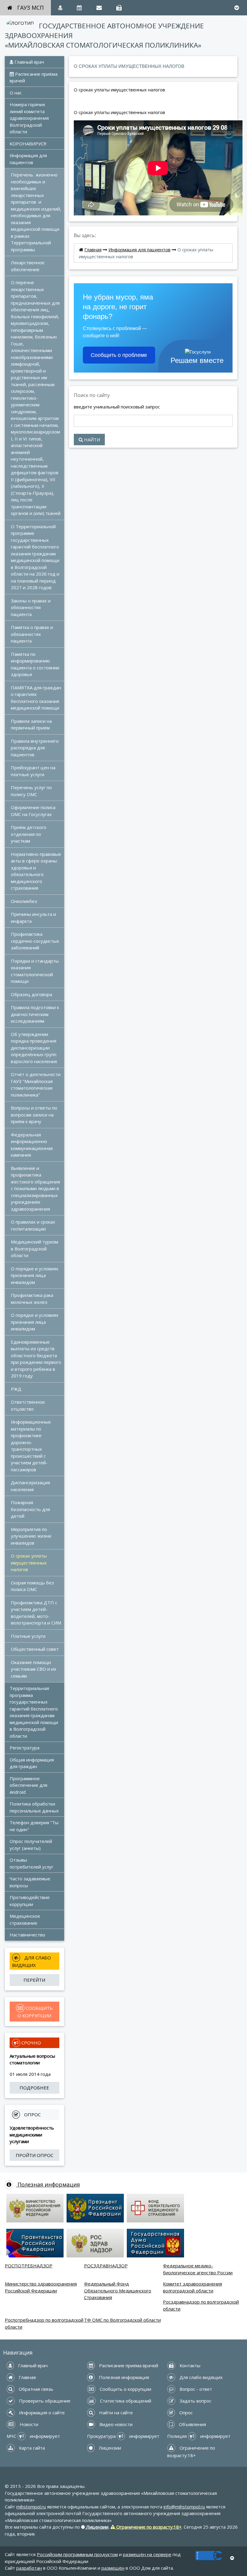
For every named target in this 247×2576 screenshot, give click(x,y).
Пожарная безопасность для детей (31, 1509)
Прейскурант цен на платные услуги (34, 771)
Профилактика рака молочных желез (33, 1299)
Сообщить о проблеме (119, 355)
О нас (16, 93)
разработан (29, 2568)
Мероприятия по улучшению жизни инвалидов (32, 1536)
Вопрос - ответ (195, 2389)
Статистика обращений (125, 2401)
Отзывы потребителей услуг (31, 1863)
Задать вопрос (195, 2401)
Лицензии (109, 2448)
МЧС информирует (33, 2436)
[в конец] (237, 8)
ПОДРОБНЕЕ (34, 2088)
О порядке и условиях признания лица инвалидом (35, 1275)
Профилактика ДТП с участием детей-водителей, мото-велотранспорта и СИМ (36, 1613)
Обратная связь (35, 2389)
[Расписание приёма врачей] (79, 8)
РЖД (16, 1389)
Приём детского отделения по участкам (29, 834)
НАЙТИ (91, 440)
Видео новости (115, 2424)
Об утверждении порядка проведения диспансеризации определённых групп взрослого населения (34, 1048)
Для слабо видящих (200, 2377)
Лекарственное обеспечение (28, 266)
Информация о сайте (41, 2412)
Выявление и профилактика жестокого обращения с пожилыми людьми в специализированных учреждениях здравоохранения (36, 1188)
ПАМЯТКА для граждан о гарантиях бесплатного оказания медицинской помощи (37, 698)
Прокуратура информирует (123, 2436)
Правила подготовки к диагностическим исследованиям (36, 1014)
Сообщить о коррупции (125, 2389)
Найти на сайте (115, 2412)
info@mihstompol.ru (184, 2507)
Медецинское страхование (25, 1919)
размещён (113, 2568)
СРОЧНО (31, 2043)
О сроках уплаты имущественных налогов (29, 1563)
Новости (28, 2424)
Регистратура (25, 1748)
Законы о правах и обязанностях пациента (31, 607)
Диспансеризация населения (31, 1486)
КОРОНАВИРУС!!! (28, 144)
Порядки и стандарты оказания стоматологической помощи (35, 971)
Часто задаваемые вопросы (31, 1882)
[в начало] (232, 2558)
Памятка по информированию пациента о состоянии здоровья (36, 664)
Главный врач (29, 62)
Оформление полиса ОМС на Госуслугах (34, 811)
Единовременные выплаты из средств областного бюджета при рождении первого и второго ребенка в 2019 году (37, 1359)
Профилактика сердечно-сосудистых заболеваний (36, 941)
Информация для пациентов (29, 159)
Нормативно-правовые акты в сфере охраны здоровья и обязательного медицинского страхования (37, 871)
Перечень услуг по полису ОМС (32, 791)
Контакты (189, 2365)
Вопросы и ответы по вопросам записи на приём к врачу (35, 1115)
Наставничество (27, 1935)
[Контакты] (119, 8)
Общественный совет (35, 1649)
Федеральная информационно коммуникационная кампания (32, 1145)
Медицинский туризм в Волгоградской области (35, 1248)
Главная (93, 249)
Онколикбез (24, 901)
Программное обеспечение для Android (29, 1785)
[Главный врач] (60, 8)
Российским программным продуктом (77, 2554)
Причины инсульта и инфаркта (34, 918)
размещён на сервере (147, 2554)
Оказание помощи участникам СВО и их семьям (34, 1669)
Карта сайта (31, 2448)
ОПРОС (32, 2114)
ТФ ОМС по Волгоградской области (122, 2320)
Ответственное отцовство (28, 1405)
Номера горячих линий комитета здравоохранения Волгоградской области (30, 118)
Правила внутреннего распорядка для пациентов (35, 748)
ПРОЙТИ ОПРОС (34, 2155)
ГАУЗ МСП (30, 8)
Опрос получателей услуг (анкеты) (31, 1845)
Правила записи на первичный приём (32, 724)
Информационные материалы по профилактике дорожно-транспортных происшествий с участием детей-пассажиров (31, 1446)
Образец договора (31, 994)
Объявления (192, 2424)
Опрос (185, 2412)
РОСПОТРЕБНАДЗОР (29, 2266)
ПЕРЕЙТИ (34, 1980)
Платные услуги (28, 1636)
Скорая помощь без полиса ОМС (33, 1586)
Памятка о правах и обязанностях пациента (33, 634)
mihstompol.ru (31, 2507)
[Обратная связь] (99, 8)
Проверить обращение (44, 2401)
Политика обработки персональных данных (34, 1807)
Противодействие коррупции (30, 1901)
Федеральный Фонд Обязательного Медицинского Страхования (118, 2290)
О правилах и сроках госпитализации (34, 1225)
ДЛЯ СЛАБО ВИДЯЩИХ (32, 1961)
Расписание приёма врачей (34, 77)
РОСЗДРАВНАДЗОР (106, 2266)
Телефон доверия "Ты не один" (35, 1826)
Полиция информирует (199, 2436)
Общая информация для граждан (32, 1763)
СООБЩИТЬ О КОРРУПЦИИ (36, 2012)
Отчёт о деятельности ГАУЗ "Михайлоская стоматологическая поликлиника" (36, 1085)
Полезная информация (48, 2184)
